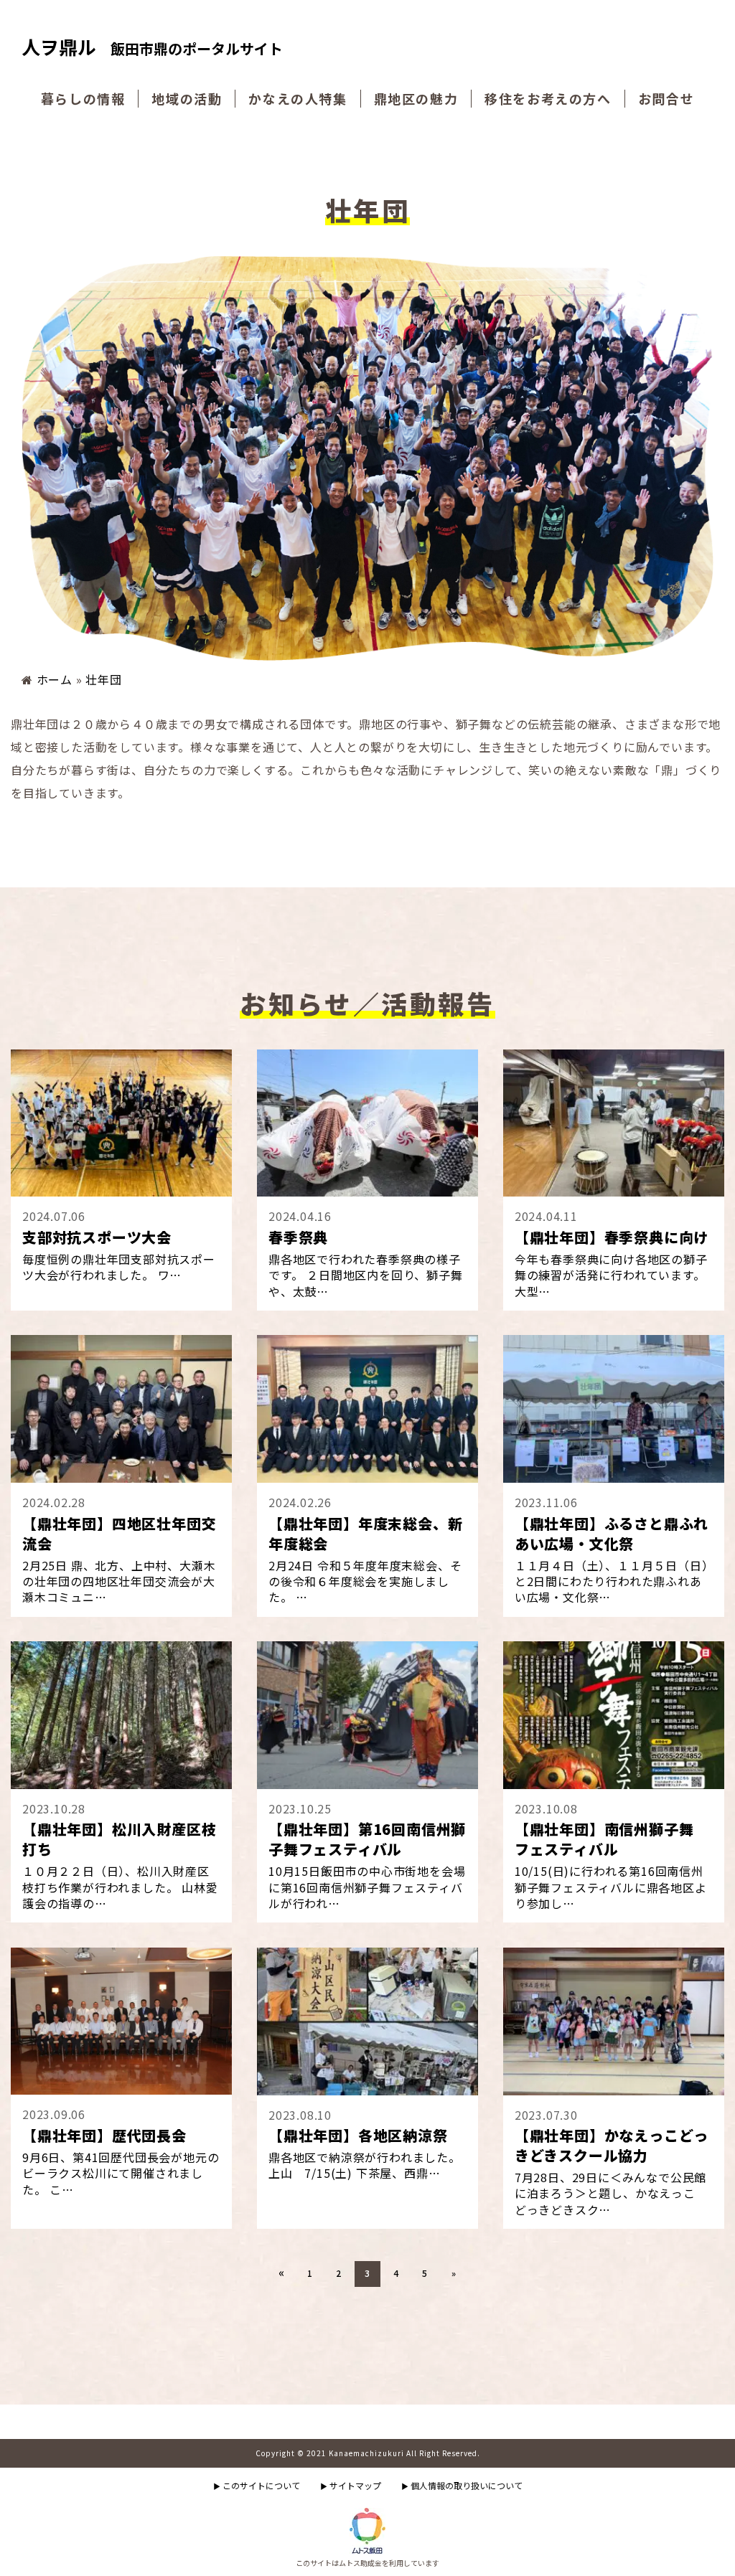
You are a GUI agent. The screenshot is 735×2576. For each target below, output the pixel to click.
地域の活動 (187, 99)
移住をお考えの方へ (548, 99)
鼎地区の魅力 (416, 99)
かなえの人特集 (298, 99)
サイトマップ (351, 2485)
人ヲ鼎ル (152, 48)
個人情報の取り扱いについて (462, 2485)
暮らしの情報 (83, 99)
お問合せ (666, 99)
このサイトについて (257, 2485)
